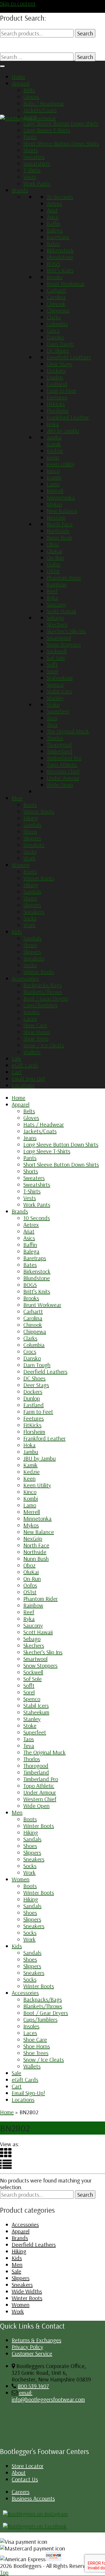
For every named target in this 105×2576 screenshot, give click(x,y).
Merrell (55, 491)
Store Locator (28, 2466)
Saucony (56, 604)
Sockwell (57, 651)
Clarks (54, 317)
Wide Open (60, 785)
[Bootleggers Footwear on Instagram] (35, 2514)
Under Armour (63, 778)
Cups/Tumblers (40, 1005)
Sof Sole (56, 658)
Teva (52, 724)
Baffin (54, 223)
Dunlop (55, 377)
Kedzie (55, 451)
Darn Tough (60, 344)
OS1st (53, 571)
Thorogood (59, 744)
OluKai (54, 551)
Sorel (52, 671)
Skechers (57, 624)
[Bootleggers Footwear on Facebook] (35, 2526)
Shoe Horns (37, 1032)
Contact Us (25, 2479)
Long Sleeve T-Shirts (47, 130)
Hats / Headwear (44, 103)
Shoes (30, 831)
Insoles (31, 1012)
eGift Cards (25, 1065)
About (19, 2472)
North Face (60, 524)
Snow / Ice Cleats (44, 1045)
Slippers (32, 838)
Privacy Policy (27, 2347)
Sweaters (34, 157)
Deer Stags (60, 364)
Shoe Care (35, 1025)
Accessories (25, 978)
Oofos (54, 564)
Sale (16, 1058)
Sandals (32, 825)
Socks (30, 851)
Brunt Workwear (66, 284)
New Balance (62, 511)
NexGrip (56, 517)
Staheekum (60, 678)
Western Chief (63, 771)
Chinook (56, 304)
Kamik (54, 444)
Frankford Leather (68, 417)
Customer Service (32, 2353)
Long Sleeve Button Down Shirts (61, 123)
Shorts (31, 150)
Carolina (56, 297)
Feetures (57, 397)
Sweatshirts (37, 163)
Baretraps (58, 237)
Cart (17, 1072)
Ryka (52, 598)
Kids (17, 932)
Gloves (31, 97)
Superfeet (58, 711)
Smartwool (59, 638)
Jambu (54, 437)
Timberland (60, 751)
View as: (9, 2144)
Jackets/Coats (40, 110)
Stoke (53, 704)
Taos (52, 718)
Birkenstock (60, 250)
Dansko (55, 337)
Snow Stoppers (64, 644)
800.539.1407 (33, 2386)
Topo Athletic (62, 765)
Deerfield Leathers (69, 357)
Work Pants (37, 183)
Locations (23, 1085)
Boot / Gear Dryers (46, 998)
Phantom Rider (64, 577)
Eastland (57, 384)
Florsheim (58, 411)
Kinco (53, 471)
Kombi (54, 477)
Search (85, 33)
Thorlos (55, 738)
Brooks (55, 277)
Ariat (52, 210)
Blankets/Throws (43, 992)
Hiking (31, 818)
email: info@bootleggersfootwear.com (48, 2396)
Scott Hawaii (61, 611)
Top (4, 2572)
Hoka (53, 424)
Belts (29, 90)
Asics (52, 217)
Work (29, 858)
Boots (30, 805)
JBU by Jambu (63, 431)
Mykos (54, 504)
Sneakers (34, 845)
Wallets (32, 1052)
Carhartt (56, 290)
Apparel (21, 83)
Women (21, 865)
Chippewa (58, 310)
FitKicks (56, 404)
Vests (30, 177)
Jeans (30, 117)
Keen (53, 457)
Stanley (55, 698)
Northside (58, 531)
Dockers (56, 370)
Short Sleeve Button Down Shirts (61, 143)
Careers (21, 2492)
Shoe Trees (36, 1038)
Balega (55, 230)
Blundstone (60, 257)
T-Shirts (32, 170)
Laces (30, 1018)
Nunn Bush (59, 537)
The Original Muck (68, 731)
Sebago (55, 618)
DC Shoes (58, 350)
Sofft (52, 664)
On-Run (55, 557)
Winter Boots (39, 811)
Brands (20, 190)
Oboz (53, 544)
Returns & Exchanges (36, 2340)
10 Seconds (60, 197)
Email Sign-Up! (28, 1078)
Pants (30, 137)
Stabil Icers (59, 691)
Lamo (53, 484)
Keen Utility (61, 464)
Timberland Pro (64, 758)
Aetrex (54, 203)
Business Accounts (33, 2498)
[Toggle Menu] (2, 66)
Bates (53, 244)
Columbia (57, 324)
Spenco (55, 684)
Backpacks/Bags (43, 985)
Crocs (53, 330)
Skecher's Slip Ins (66, 631)
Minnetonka (61, 497)
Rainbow (57, 584)
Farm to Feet (62, 390)
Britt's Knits (60, 270)
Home (19, 77)
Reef (52, 591)
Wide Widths (27, 2291)
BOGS (53, 264)
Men (17, 798)
